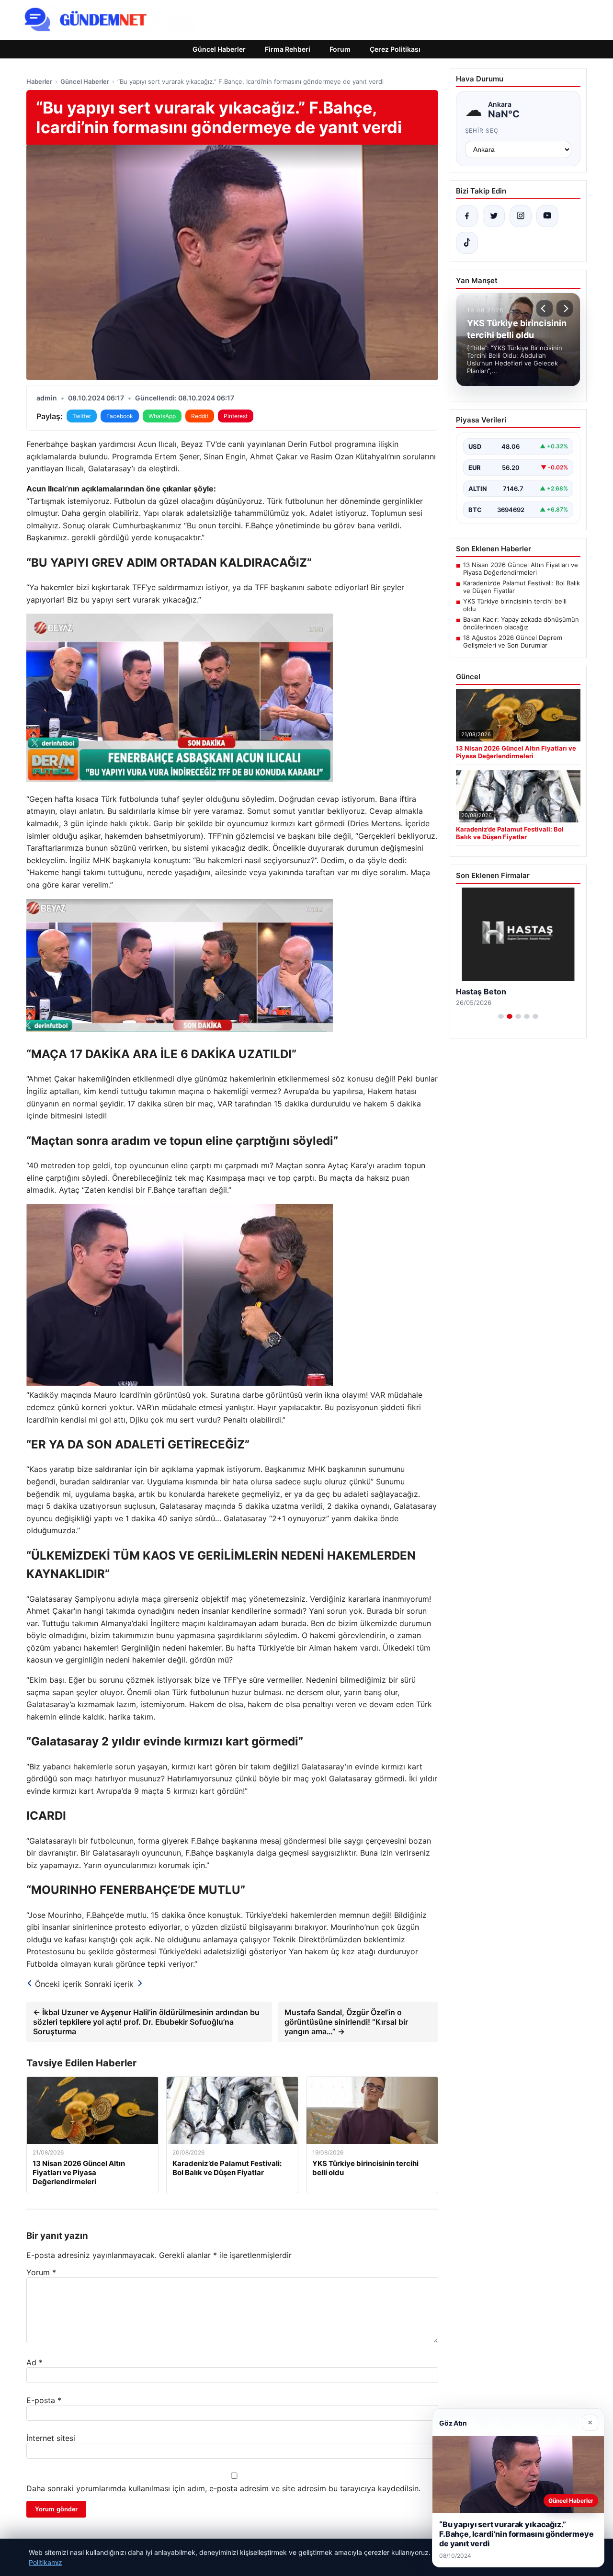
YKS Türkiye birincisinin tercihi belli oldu (515, 605)
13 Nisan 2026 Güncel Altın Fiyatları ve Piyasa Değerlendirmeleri (521, 569)
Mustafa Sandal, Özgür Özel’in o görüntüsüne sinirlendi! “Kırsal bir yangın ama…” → (346, 2022)
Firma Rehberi (288, 49)
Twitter (82, 416)
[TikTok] (467, 243)
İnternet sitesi (51, 2438)
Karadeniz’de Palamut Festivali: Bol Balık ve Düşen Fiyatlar (522, 587)
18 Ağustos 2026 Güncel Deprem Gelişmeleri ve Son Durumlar (513, 641)
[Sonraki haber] (565, 308)
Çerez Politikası (395, 49)
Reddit (200, 416)
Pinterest (236, 416)
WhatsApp (162, 416)
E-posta (44, 2400)
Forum (340, 49)
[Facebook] (467, 216)
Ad (34, 2362)
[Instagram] (521, 216)
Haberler (39, 81)
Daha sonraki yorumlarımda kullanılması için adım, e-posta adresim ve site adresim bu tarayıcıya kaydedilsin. (223, 2488)
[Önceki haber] (545, 308)
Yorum (41, 2272)
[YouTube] (547, 216)
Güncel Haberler (219, 49)
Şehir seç (482, 131)
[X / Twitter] (494, 216)
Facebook (120, 416)
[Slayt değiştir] (501, 1016)
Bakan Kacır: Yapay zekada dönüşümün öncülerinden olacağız (521, 623)
